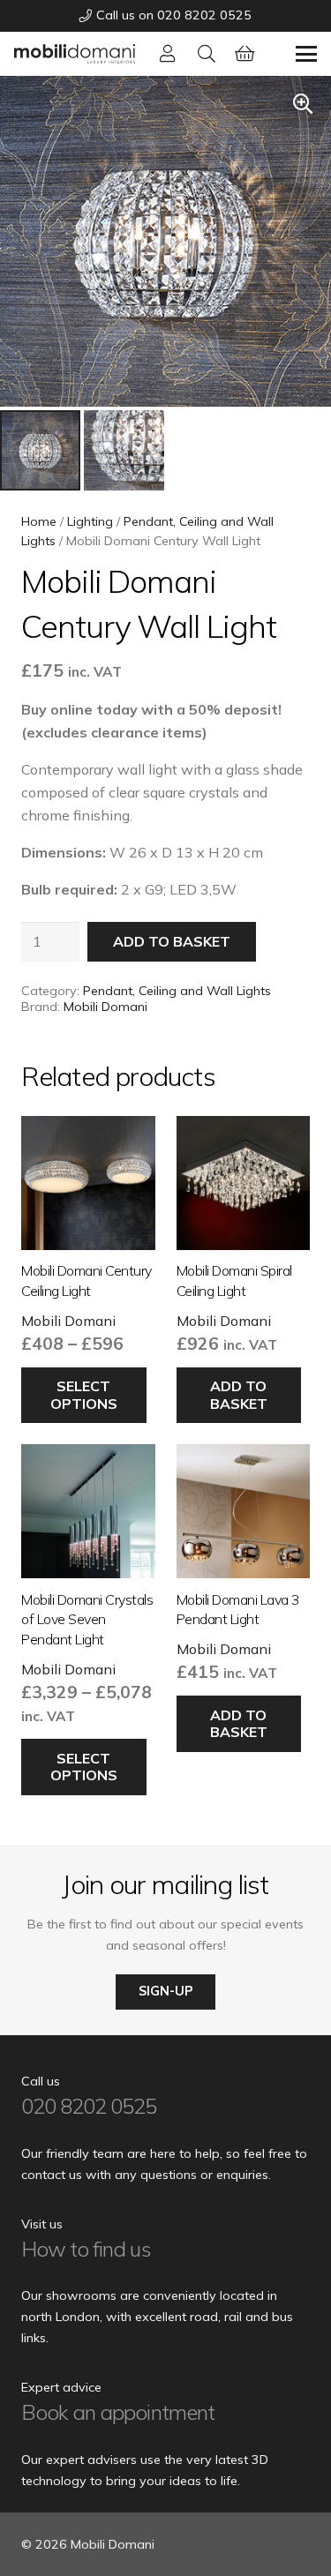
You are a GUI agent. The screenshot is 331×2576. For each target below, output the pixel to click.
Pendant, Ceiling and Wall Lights (177, 991)
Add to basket (172, 941)
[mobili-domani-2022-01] (75, 54)
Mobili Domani (105, 1007)
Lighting (90, 521)
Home (39, 521)
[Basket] (245, 54)
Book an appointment (118, 2412)
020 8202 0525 (89, 2106)
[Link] (168, 53)
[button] (207, 54)
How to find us (86, 2249)
